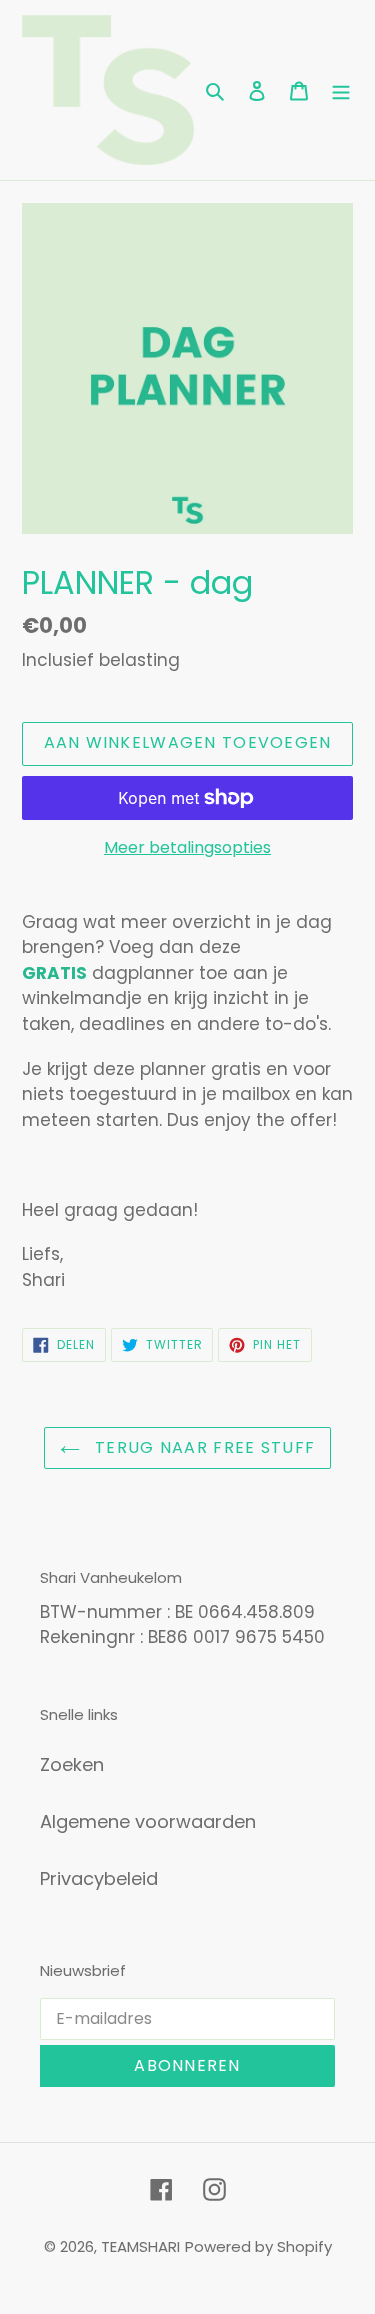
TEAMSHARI (140, 2246)
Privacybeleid (99, 1878)
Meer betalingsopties (187, 847)
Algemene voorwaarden (148, 1821)
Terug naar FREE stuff (202, 1447)
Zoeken (72, 1764)
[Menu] (341, 89)
